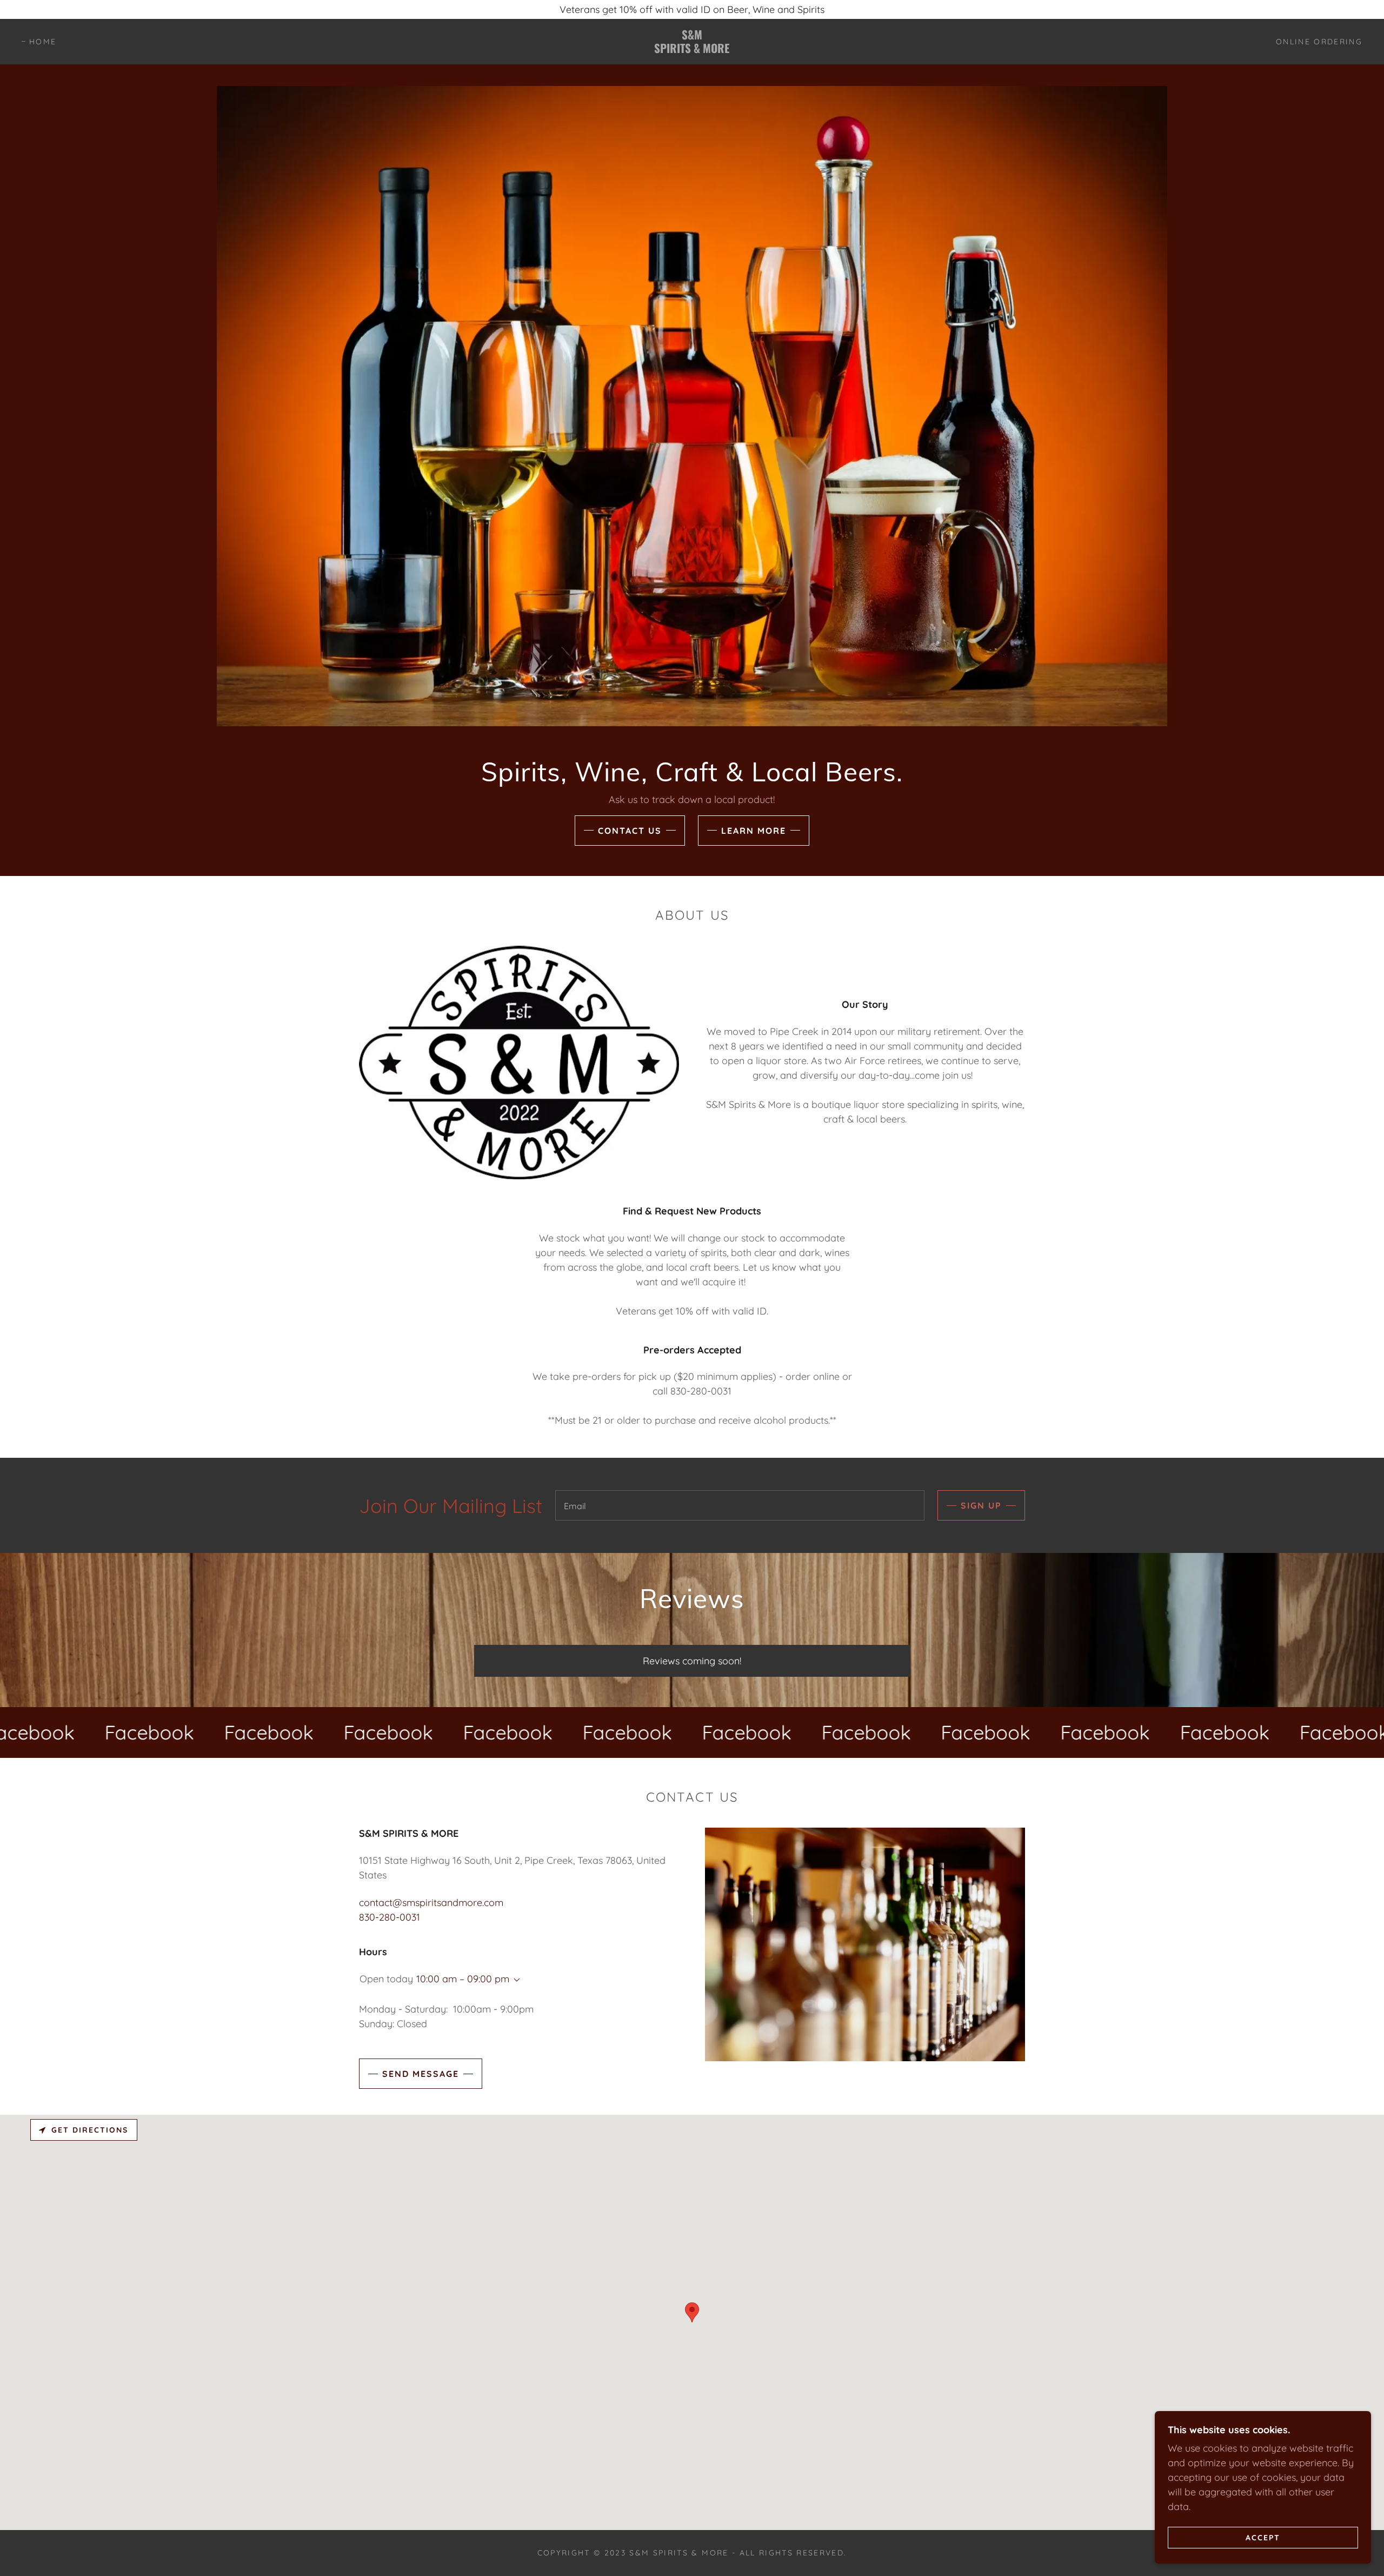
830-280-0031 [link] (390, 1917)
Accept (1263, 2537)
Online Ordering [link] (1319, 42)
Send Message (421, 2074)
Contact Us (630, 831)
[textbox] (740, 1505)
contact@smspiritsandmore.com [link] (431, 1903)
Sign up (981, 1505)
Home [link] (43, 42)
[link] (692, 49)
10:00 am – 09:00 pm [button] (463, 1979)
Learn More (754, 831)
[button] (515, 1980)
